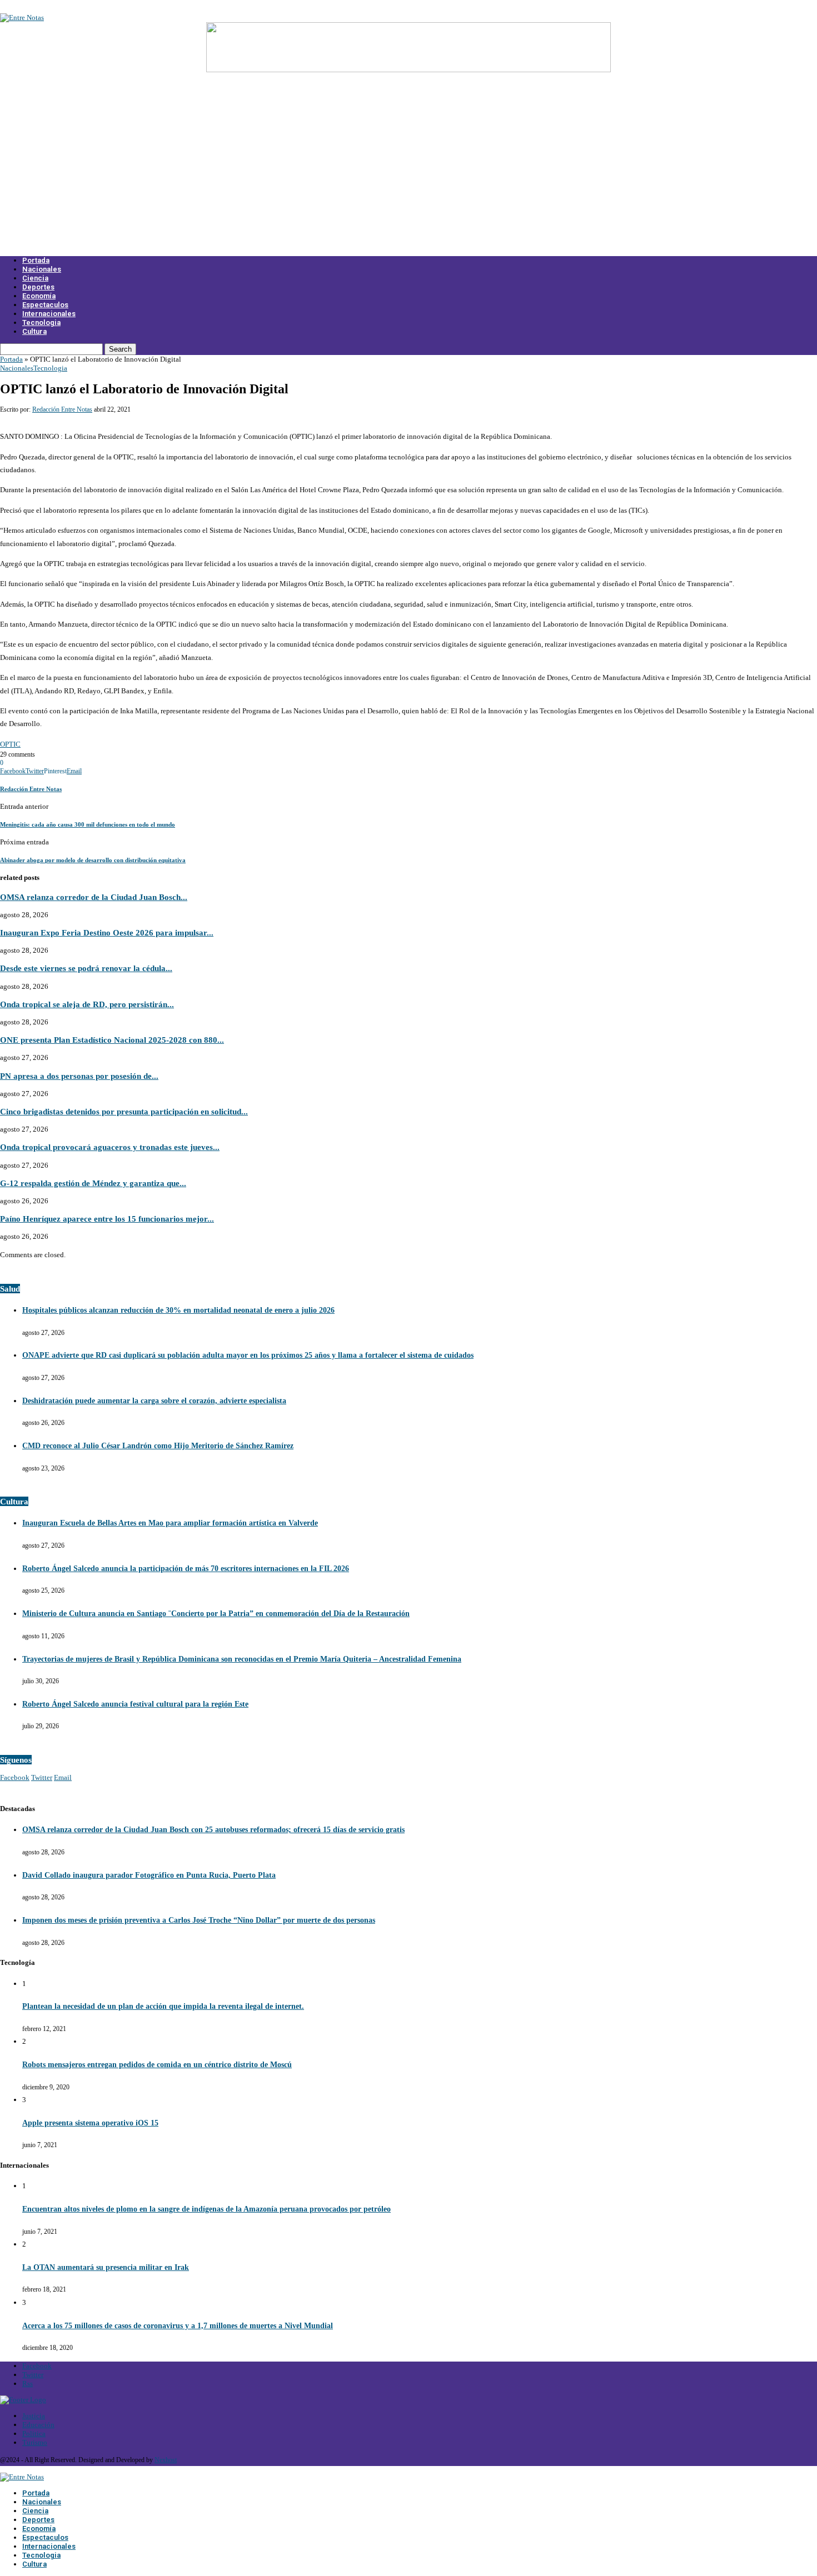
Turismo (35, 2442)
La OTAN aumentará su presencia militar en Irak (106, 2267)
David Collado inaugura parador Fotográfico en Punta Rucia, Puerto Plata (149, 1875)
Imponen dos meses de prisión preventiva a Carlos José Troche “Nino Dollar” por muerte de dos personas (199, 1920)
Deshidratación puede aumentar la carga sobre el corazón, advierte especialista (154, 1401)
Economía (39, 296)
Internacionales (49, 314)
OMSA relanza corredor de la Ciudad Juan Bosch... (94, 897)
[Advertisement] (409, 171)
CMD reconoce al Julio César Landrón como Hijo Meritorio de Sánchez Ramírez (158, 1446)
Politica (34, 2434)
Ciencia (35, 278)
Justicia (34, 2416)
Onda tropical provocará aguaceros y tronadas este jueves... (110, 1147)
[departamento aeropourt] (409, 70)
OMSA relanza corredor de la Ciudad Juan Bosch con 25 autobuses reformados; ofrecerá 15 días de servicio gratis (213, 1830)
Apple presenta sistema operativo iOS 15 (90, 2123)
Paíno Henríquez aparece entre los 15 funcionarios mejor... (107, 1219)
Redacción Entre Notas (62, 409)
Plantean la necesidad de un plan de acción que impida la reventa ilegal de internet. (163, 2006)
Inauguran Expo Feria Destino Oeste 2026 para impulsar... (107, 932)
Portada (36, 260)
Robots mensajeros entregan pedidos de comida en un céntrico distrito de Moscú (157, 2065)
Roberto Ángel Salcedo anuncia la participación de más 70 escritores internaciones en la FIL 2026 (186, 1569)
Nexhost (166, 2460)
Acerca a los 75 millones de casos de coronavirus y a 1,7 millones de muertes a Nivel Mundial (178, 2326)
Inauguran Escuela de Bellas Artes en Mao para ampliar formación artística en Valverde (170, 1523)
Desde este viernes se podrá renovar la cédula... (86, 968)
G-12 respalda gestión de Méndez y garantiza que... (93, 1183)
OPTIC (10, 744)
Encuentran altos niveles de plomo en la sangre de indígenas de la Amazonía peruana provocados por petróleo (206, 2209)
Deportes (38, 287)
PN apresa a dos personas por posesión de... (79, 1076)
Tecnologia (41, 322)
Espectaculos (45, 305)
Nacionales (42, 269)
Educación (38, 2425)
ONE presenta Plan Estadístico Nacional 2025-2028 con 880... (112, 1040)
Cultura (34, 331)
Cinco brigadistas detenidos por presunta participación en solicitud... (124, 1111)
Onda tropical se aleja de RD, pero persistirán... (87, 1004)
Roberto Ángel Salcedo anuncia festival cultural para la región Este (135, 1704)
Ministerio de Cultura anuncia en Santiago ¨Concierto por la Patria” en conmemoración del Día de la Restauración (216, 1614)
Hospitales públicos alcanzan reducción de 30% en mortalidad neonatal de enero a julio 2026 (178, 1310)
